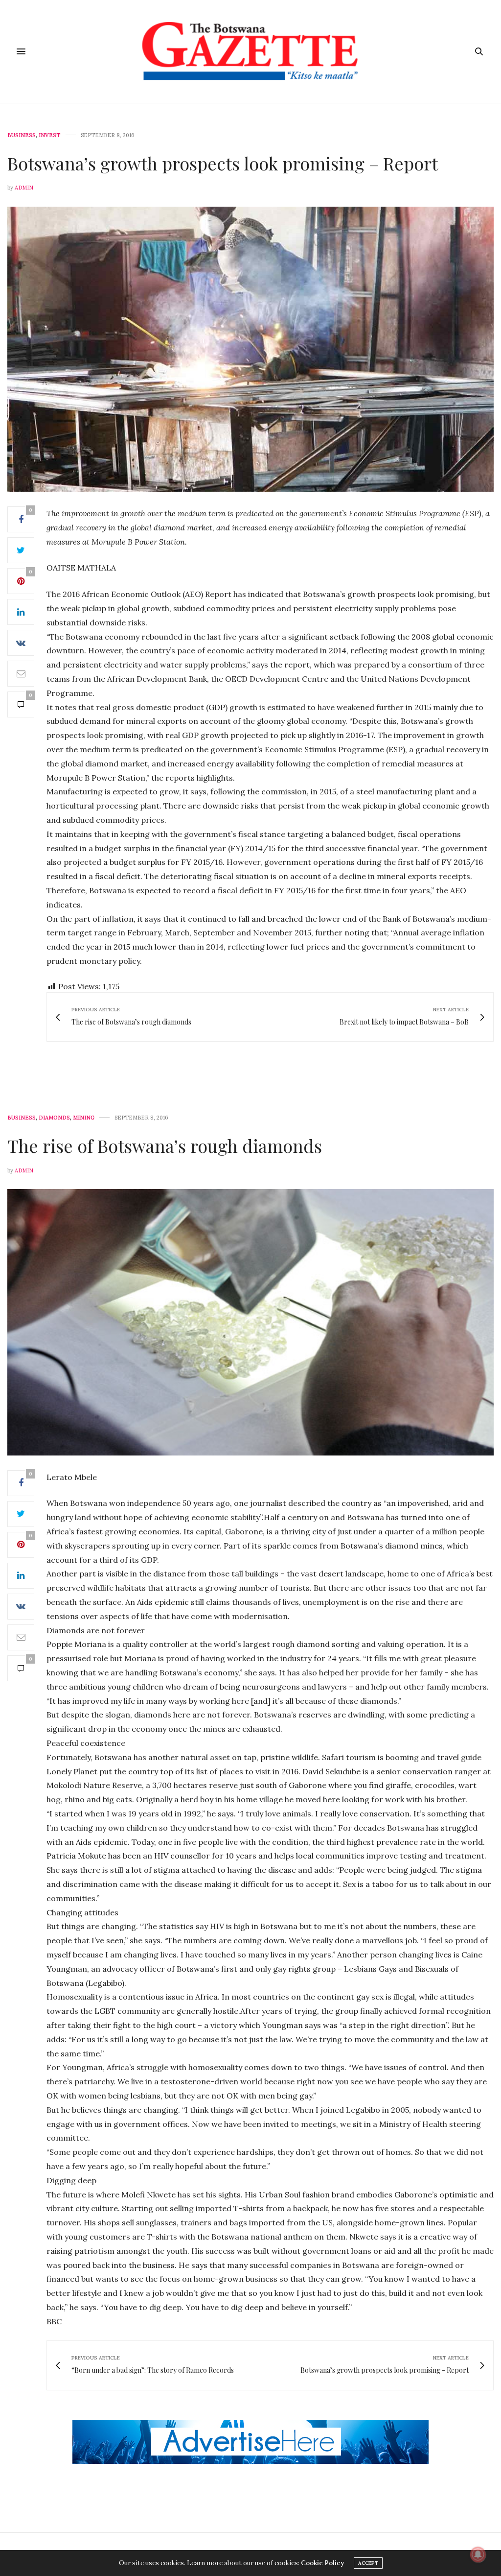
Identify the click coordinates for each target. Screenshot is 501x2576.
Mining (84, 1118)
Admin (24, 188)
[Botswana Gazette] (250, 51)
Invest (50, 135)
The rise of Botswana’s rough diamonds (165, 1145)
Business (22, 135)
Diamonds (54, 1118)
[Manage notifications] (478, 2554)
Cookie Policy (322, 2563)
